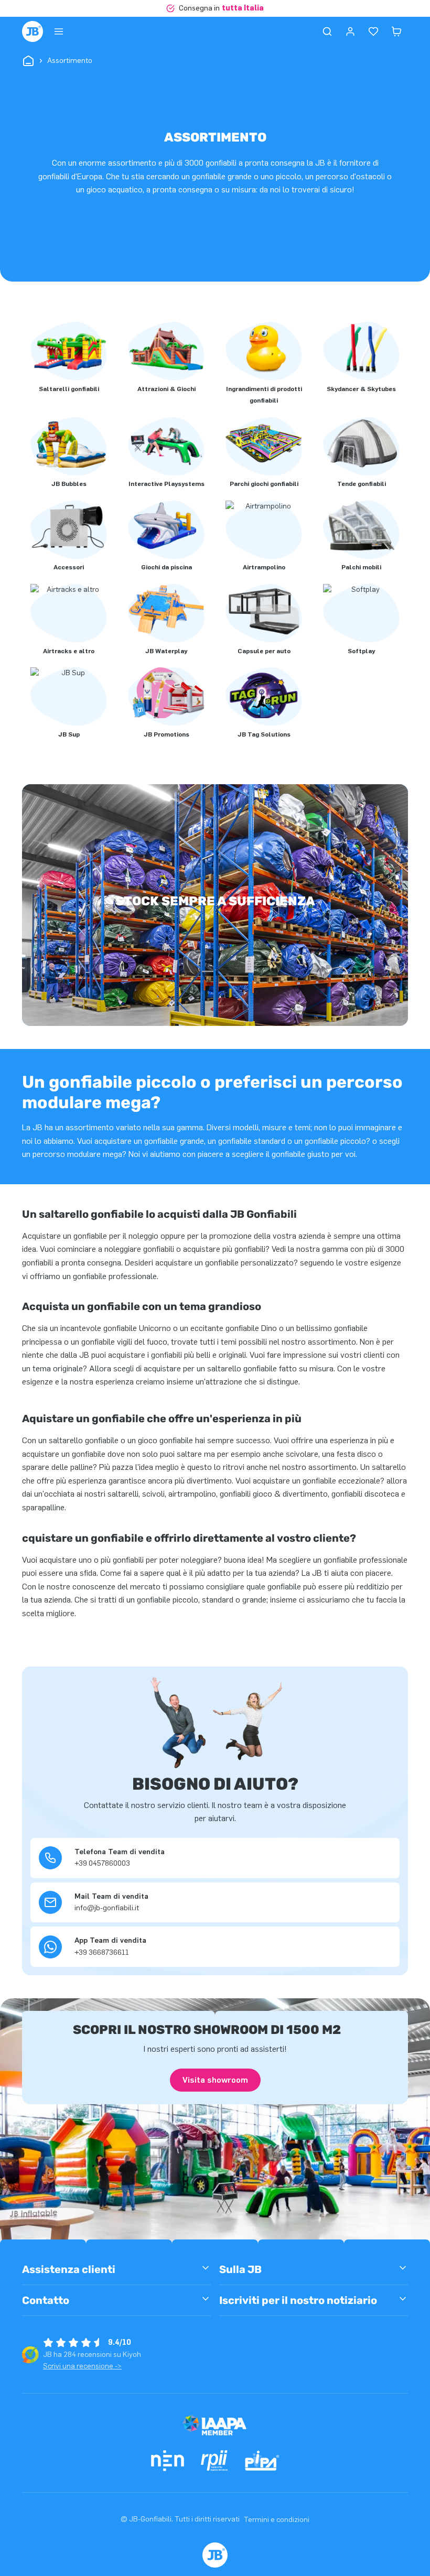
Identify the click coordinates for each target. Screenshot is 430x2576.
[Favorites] (373, 31)
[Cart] (396, 31)
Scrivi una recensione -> (82, 2366)
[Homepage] (33, 31)
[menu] (59, 31)
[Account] (350, 31)
